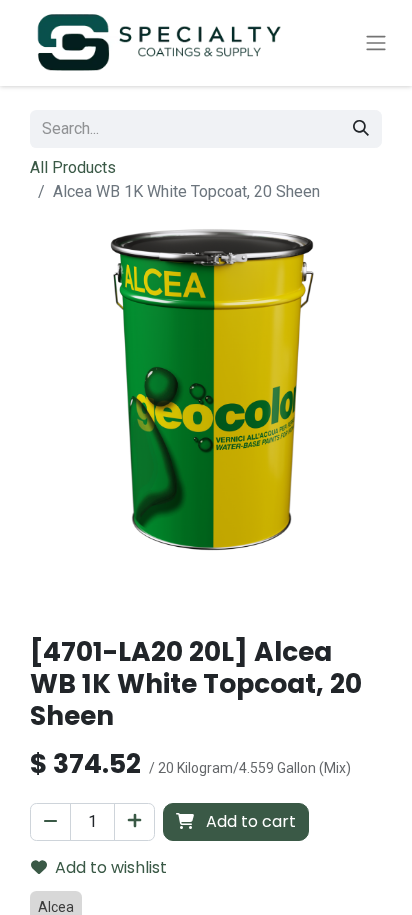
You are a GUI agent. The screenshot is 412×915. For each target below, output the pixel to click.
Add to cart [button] (249, 821)
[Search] (361, 129)
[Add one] (134, 822)
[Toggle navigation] (376, 43)
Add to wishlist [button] (111, 867)
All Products (73, 167)
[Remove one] (50, 822)
